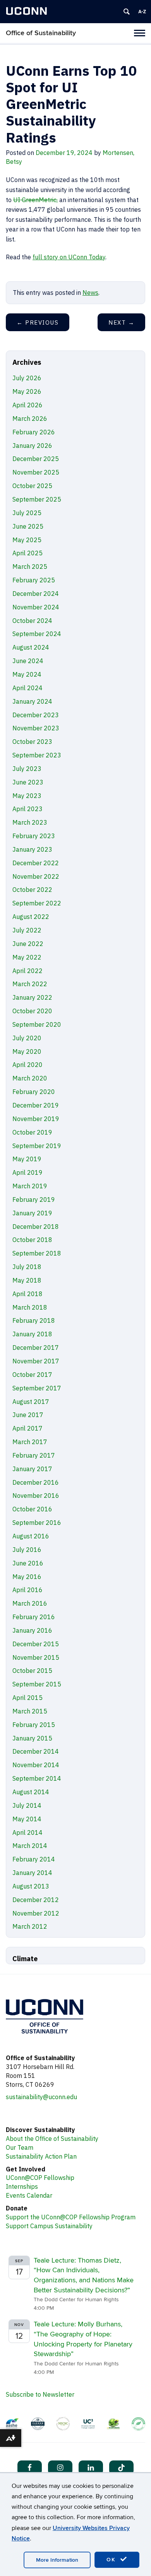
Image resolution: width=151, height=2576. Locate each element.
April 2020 (27, 1065)
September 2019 (37, 1146)
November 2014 (36, 1765)
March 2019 (30, 1186)
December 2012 (36, 1900)
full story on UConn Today (69, 257)
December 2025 (36, 459)
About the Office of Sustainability (52, 2139)
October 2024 (32, 621)
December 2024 (36, 594)
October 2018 (32, 1240)
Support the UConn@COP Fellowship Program (71, 2217)
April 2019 (27, 1172)
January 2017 (32, 1469)
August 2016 (31, 1536)
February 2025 (34, 580)
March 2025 (30, 567)
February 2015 (34, 1725)
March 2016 (30, 1603)
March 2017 (30, 1442)
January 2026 (32, 446)
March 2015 (30, 1711)
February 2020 (34, 1092)
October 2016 (32, 1509)
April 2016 (27, 1590)
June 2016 (28, 1563)
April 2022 (27, 971)
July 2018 (27, 1267)
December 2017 (36, 1348)
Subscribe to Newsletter (40, 2394)
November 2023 (36, 728)
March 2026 (30, 419)
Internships (22, 2186)
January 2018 (32, 1334)
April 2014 (27, 1832)
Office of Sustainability (41, 33)
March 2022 (30, 984)
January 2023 (32, 849)
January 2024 (32, 701)
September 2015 (37, 1684)
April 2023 (27, 809)
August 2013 (31, 1886)
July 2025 (27, 513)
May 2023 (27, 796)
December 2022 (36, 863)
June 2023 (28, 782)
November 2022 (36, 876)
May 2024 (27, 674)
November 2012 (36, 1913)
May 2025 (27, 540)
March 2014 (30, 1846)
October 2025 (32, 486)
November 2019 (36, 1119)
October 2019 (32, 1132)
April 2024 (27, 688)
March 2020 (30, 1078)
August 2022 (31, 917)
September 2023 (37, 755)
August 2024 (31, 647)
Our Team (20, 2147)
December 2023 (36, 715)
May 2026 (27, 391)
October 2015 (32, 1671)
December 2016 (36, 1482)
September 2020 (37, 1024)
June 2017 (28, 1415)
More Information (57, 2560)
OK (112, 2560)
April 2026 (27, 405)
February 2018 (34, 1320)
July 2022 (27, 930)
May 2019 (27, 1159)
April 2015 (27, 1698)
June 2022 (28, 944)
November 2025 (36, 472)
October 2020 (32, 1011)
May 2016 (27, 1577)
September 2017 (37, 1388)
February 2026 (34, 432)
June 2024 (28, 661)
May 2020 (27, 1051)
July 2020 (27, 1038)
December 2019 (36, 1105)
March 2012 (30, 1926)
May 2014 (27, 1819)
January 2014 (32, 1873)
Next (121, 322)
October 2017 (32, 1375)
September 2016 (37, 1523)
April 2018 (27, 1294)
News (90, 293)
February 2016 (34, 1617)
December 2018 (36, 1227)
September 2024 (37, 634)
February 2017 (34, 1455)
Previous (38, 322)
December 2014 (36, 1751)
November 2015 (36, 1657)
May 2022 (27, 957)
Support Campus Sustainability (49, 2226)
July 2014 (27, 1805)
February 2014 (34, 1859)
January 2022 (32, 997)
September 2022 (37, 903)
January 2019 (32, 1213)
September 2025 (37, 499)
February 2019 (34, 1200)
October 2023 (32, 742)
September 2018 (37, 1253)
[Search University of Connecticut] (127, 12)
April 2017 (27, 1428)
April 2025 (27, 553)
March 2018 (30, 1307)
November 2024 (36, 607)
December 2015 (36, 1644)
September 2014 (37, 1778)
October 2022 (32, 890)
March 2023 (30, 822)
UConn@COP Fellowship (40, 2178)
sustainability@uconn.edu (41, 2097)
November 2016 (36, 1496)
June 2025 (28, 526)
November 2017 (36, 1361)
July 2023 (27, 769)
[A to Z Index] (142, 12)
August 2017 (31, 1402)
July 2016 (27, 1550)
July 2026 (27, 378)
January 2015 (32, 1738)
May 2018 (27, 1280)
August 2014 (31, 1792)
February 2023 (34, 836)
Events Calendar (29, 2195)
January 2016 (32, 1630)
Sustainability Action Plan (41, 2156)
